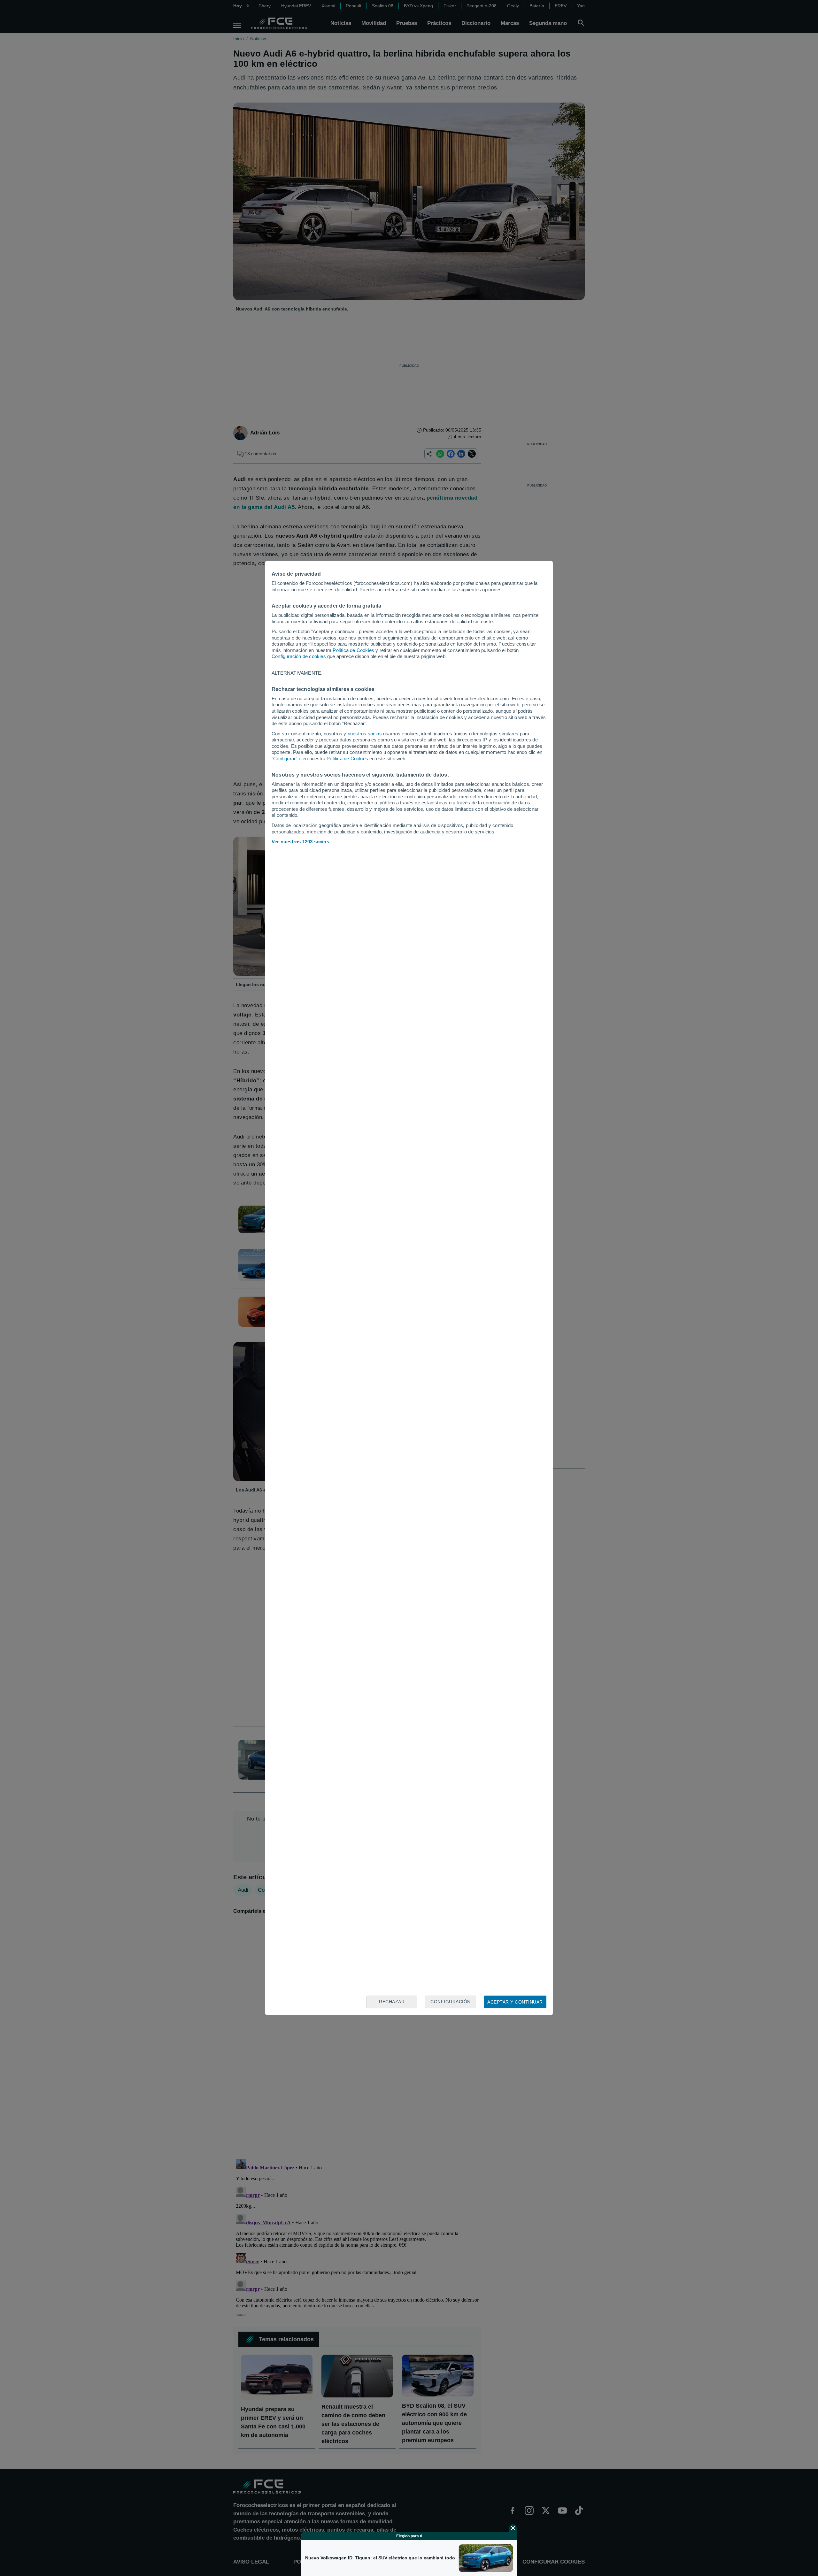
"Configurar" (284, 759)
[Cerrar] (513, 2528)
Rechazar (392, 2002)
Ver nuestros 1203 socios (300, 842)
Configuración (451, 2002)
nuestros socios (365, 734)
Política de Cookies (353, 650)
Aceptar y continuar (515, 2002)
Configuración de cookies (299, 656)
